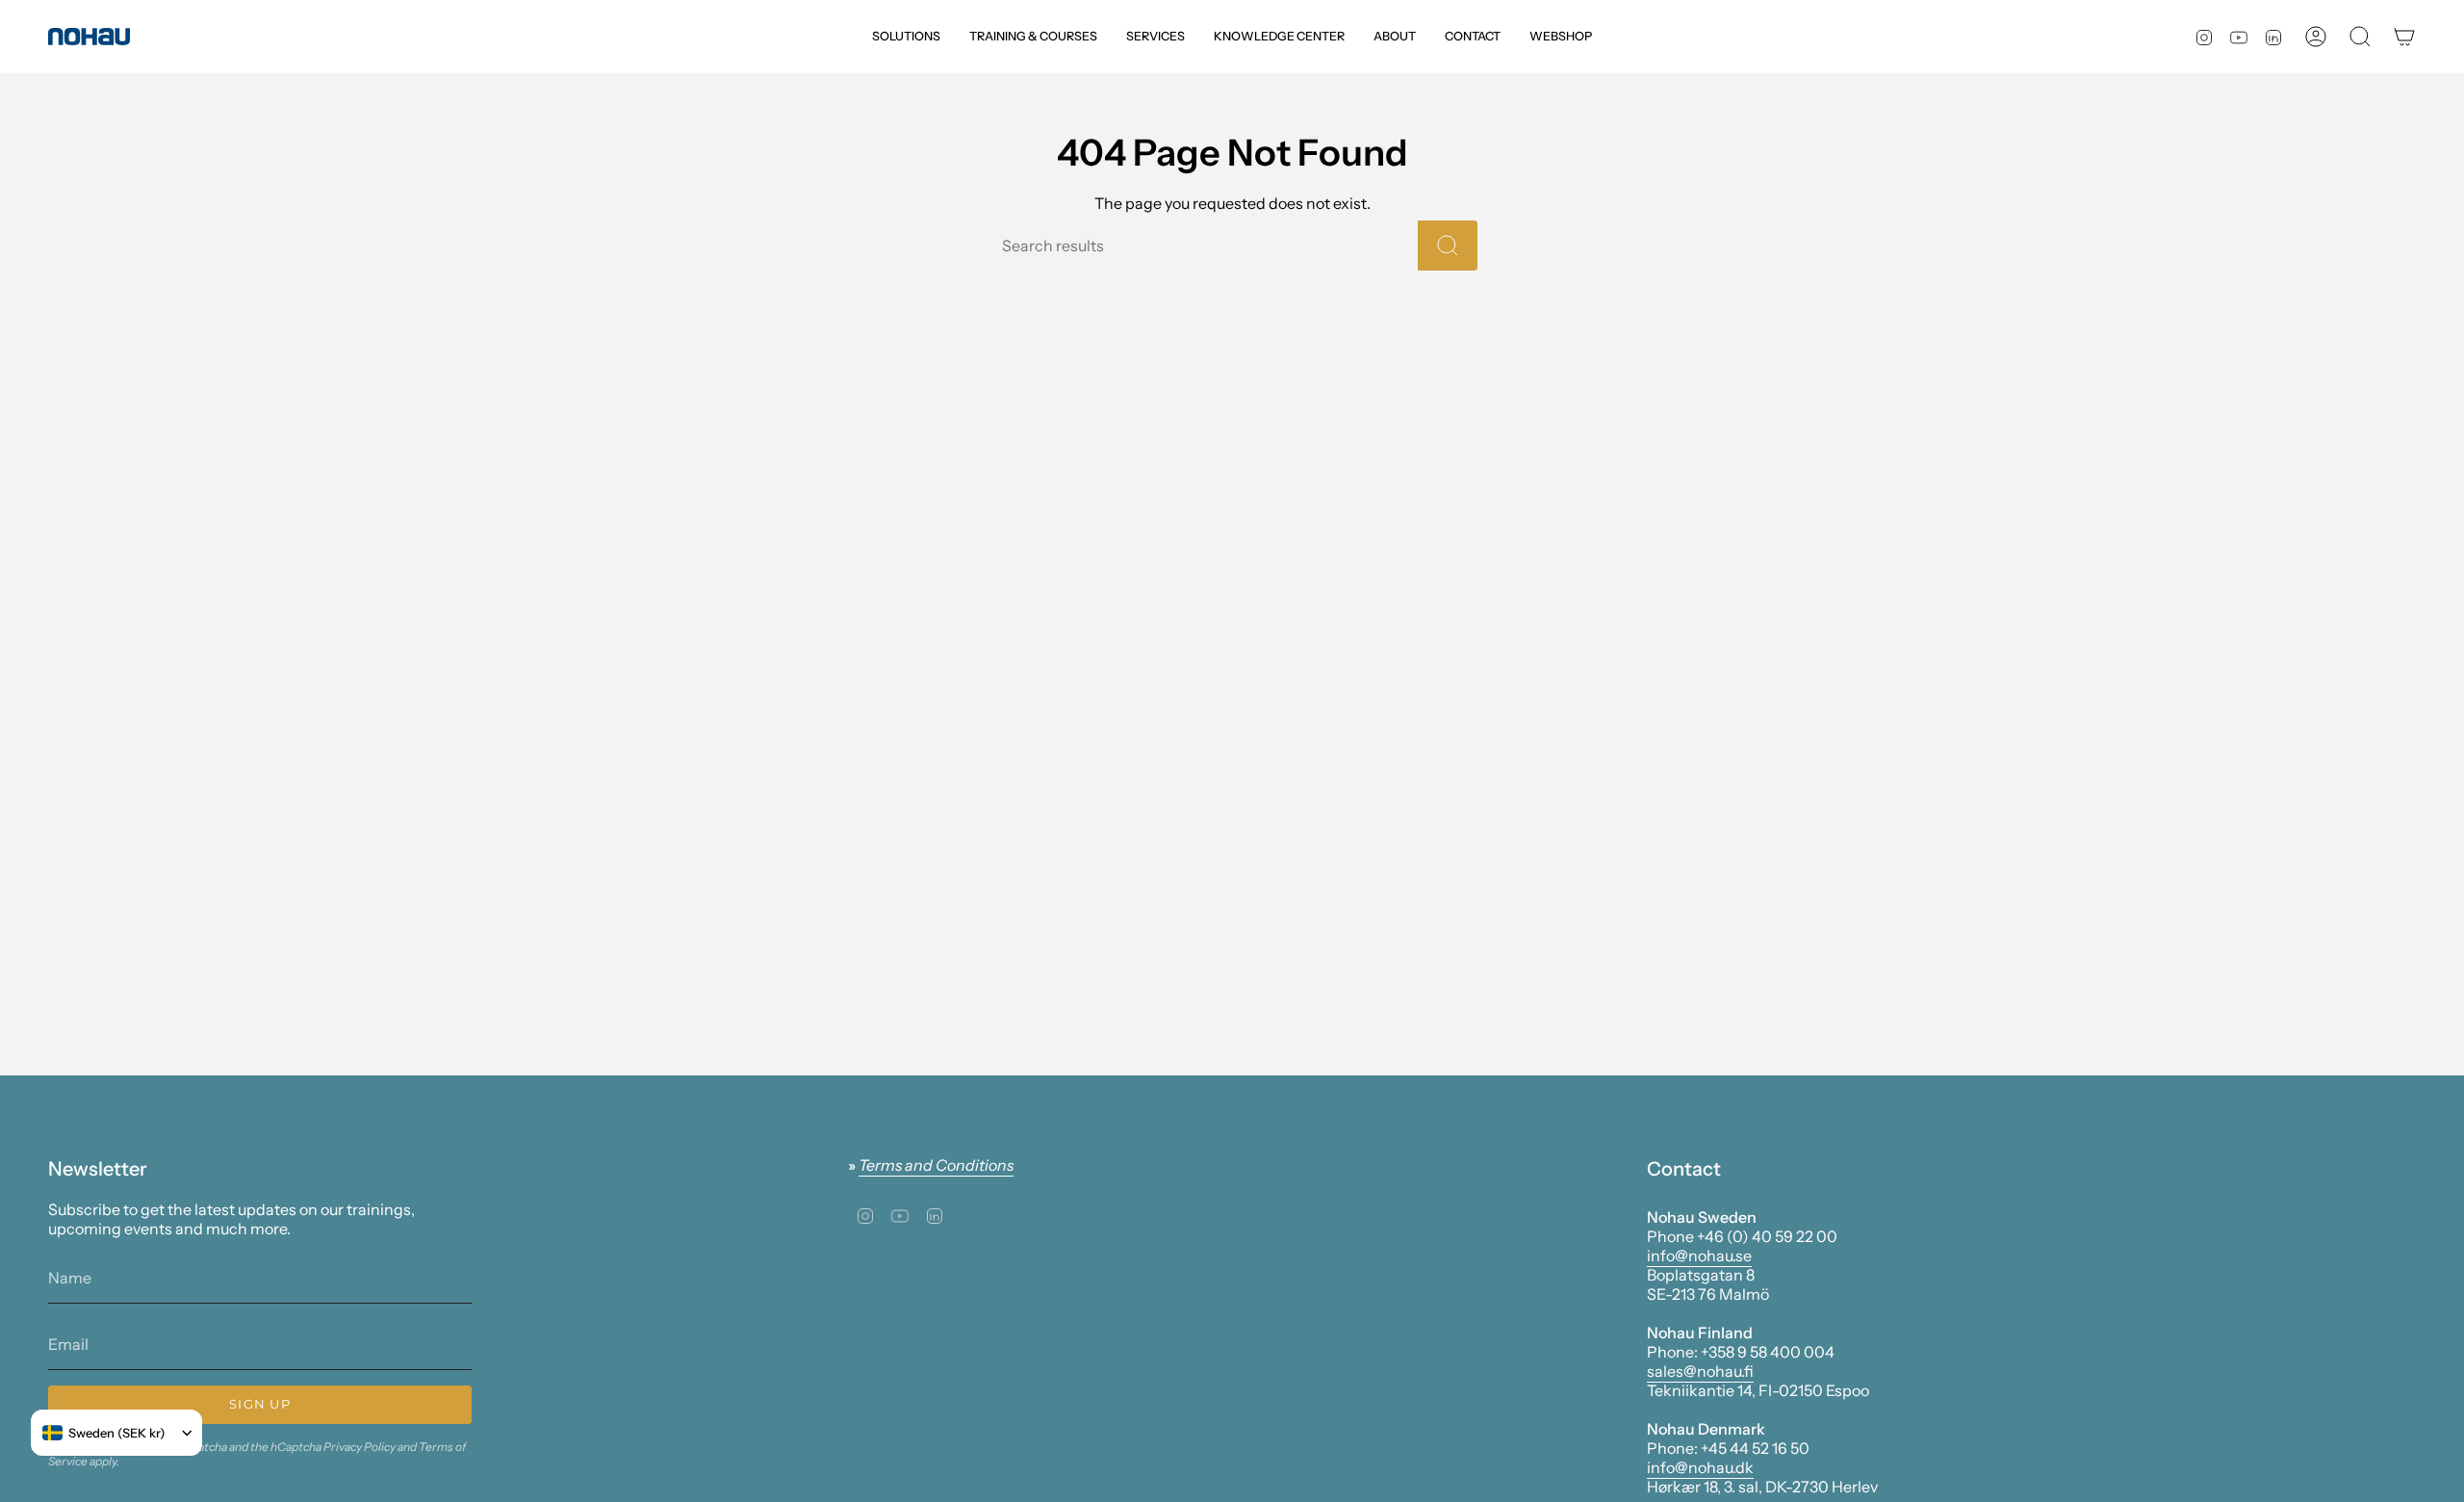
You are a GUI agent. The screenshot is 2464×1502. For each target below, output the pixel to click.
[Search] (1448, 246)
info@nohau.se (1699, 1256)
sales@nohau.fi (1700, 1371)
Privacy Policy (359, 1447)
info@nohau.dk (1700, 1467)
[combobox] (104, 1433)
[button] (906, 37)
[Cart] (2404, 37)
